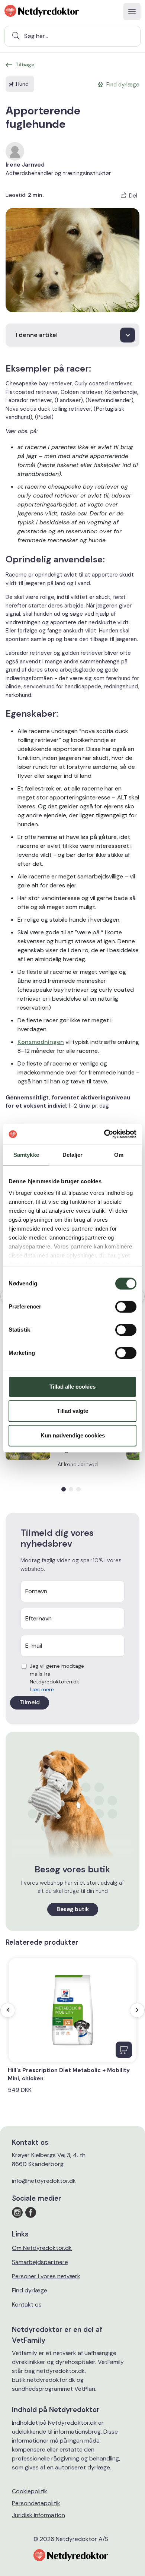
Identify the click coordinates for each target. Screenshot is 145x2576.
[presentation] (8, 2010)
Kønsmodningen (41, 1042)
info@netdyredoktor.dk (44, 2181)
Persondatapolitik (36, 2503)
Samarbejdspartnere (40, 2262)
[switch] (126, 1307)
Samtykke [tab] (26, 1155)
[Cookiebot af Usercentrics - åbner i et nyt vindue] (104, 1134)
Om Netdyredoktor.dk (42, 2248)
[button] (64, 1489)
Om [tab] (119, 1155)
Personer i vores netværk (46, 2276)
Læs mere (42, 1689)
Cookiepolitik (30, 2491)
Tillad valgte (72, 1411)
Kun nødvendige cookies (73, 1435)
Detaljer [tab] (73, 1155)
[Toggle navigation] (132, 12)
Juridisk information (38, 2515)
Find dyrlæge (30, 2290)
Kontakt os (27, 2304)
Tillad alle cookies (72, 1387)
